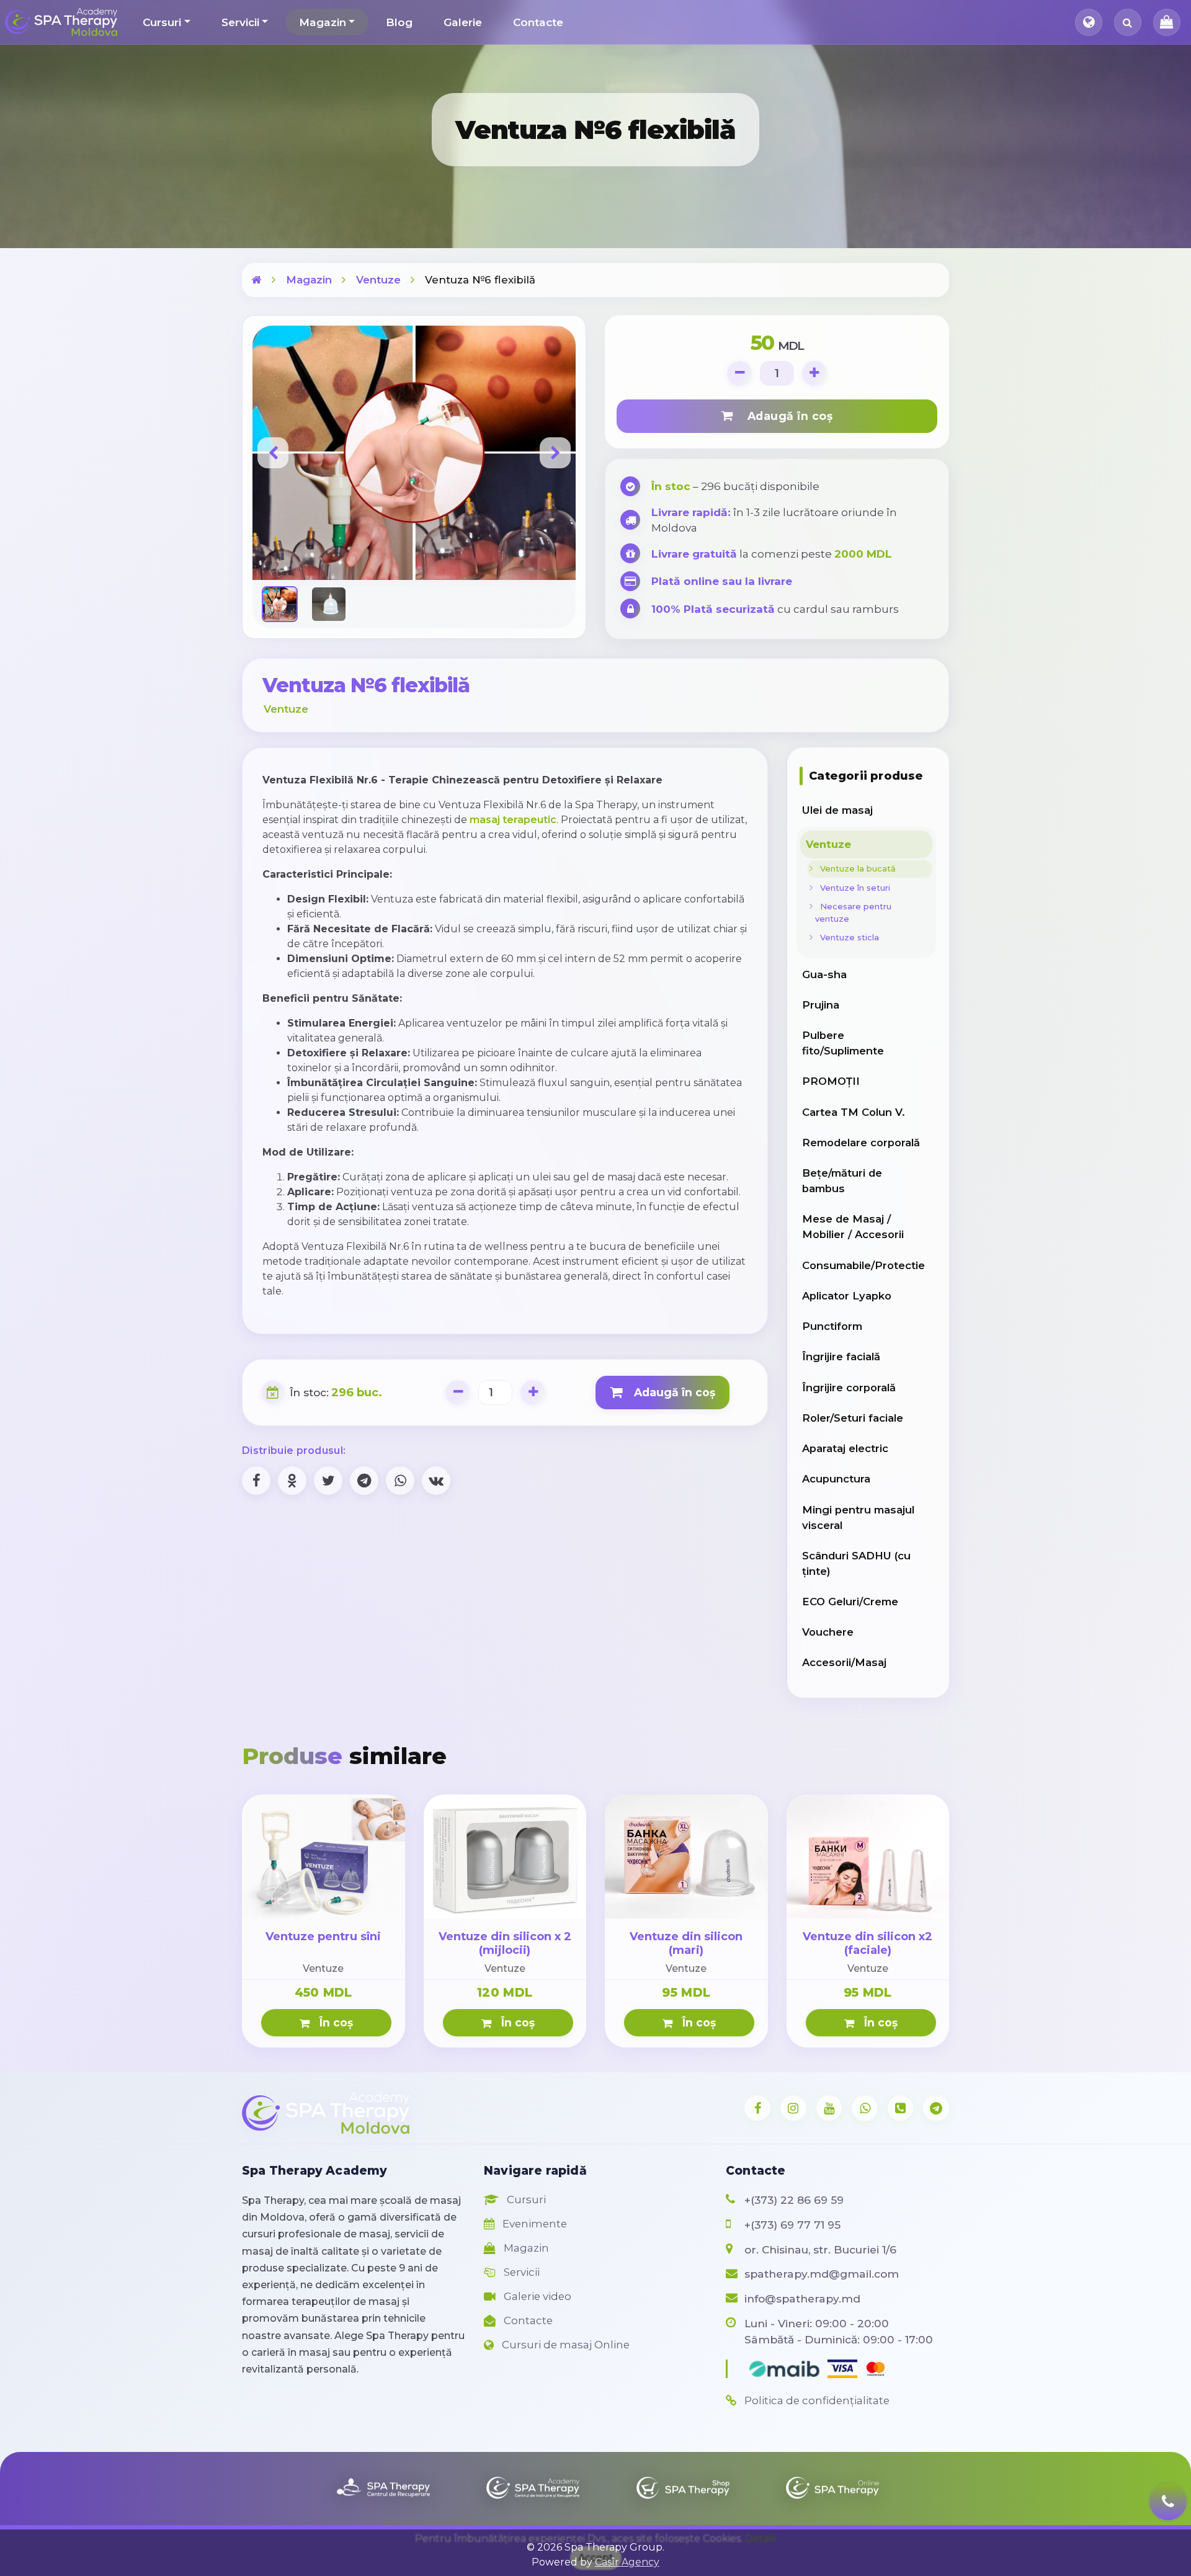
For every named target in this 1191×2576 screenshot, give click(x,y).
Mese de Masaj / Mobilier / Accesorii (853, 1227)
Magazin (323, 22)
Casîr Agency (627, 2562)
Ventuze (378, 280)
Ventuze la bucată (855, 868)
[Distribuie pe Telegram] (364, 1481)
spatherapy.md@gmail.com (822, 2274)
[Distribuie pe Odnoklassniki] (292, 1481)
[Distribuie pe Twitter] (328, 1481)
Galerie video (536, 2296)
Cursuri (162, 22)
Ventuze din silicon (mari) (686, 1943)
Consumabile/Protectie (863, 1265)
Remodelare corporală (861, 1143)
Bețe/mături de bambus (842, 1181)
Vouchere (828, 1632)
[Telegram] (936, 2108)
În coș (333, 2022)
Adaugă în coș (785, 416)
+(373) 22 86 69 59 (794, 2200)
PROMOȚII (831, 1081)
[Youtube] (829, 2108)
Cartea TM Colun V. (854, 1112)
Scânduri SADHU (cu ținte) (856, 1563)
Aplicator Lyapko (847, 1296)
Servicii (240, 22)
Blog (399, 22)
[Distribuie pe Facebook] (256, 1481)
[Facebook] (757, 2108)
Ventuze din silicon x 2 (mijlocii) (505, 1943)
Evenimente (533, 2224)
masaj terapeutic (513, 820)
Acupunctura (836, 1479)
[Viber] (901, 2108)
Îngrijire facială (841, 1357)
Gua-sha (824, 974)
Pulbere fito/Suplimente (843, 1043)
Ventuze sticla (847, 937)
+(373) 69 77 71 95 (792, 2225)
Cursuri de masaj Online (564, 2345)
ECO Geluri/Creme (850, 1602)
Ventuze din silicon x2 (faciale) (868, 1943)
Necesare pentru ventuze (853, 912)
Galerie (463, 22)
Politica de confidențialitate (816, 2400)
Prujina (821, 1005)
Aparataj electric (845, 1448)
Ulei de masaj (837, 810)
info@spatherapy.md (802, 2298)
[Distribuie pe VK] (436, 1481)
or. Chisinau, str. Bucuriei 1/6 (820, 2249)
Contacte (538, 22)
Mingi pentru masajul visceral (858, 1518)
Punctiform (832, 1326)
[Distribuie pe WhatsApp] (400, 1481)
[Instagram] (793, 2108)
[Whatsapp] (865, 2108)
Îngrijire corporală (849, 1388)
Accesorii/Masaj (844, 1662)
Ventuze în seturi (853, 888)
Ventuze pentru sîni (323, 1936)
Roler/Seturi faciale (853, 1418)
